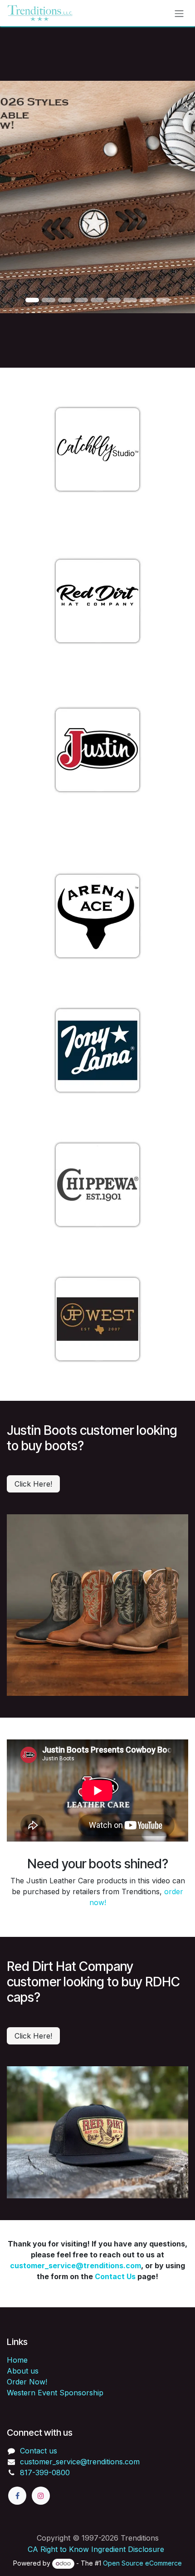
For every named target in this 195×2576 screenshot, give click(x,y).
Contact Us (115, 2276)
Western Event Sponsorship (55, 2393)
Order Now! (27, 2382)
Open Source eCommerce (142, 2563)
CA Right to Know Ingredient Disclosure (96, 2549)
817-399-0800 (45, 2473)
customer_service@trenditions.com (76, 2266)
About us (23, 2371)
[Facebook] (17, 2496)
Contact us (39, 2451)
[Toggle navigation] (179, 13)
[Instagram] (41, 2496)
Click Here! (33, 1484)
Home (17, 2360)
